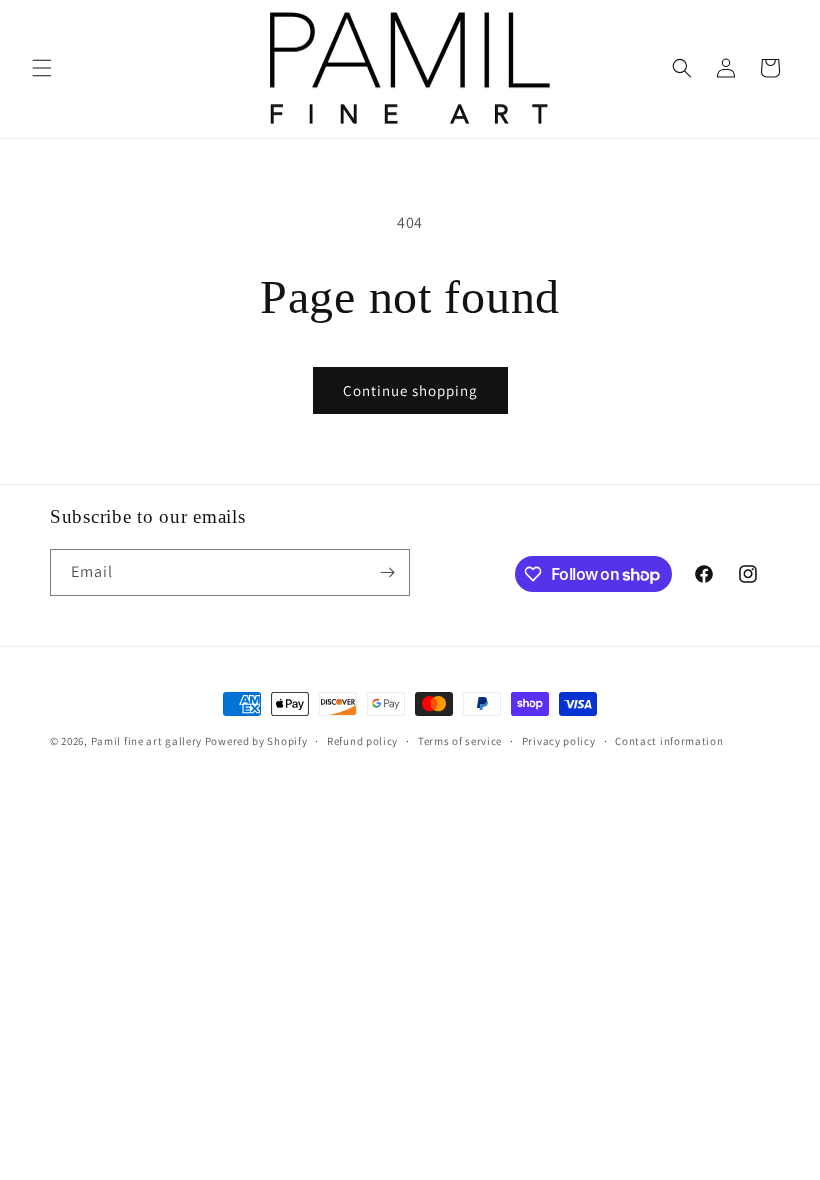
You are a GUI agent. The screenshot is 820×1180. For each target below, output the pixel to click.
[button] (42, 68)
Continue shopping (410, 390)
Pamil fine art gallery (146, 741)
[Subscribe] (387, 572)
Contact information (669, 741)
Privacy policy (559, 741)
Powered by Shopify (256, 741)
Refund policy (362, 741)
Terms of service (460, 741)
